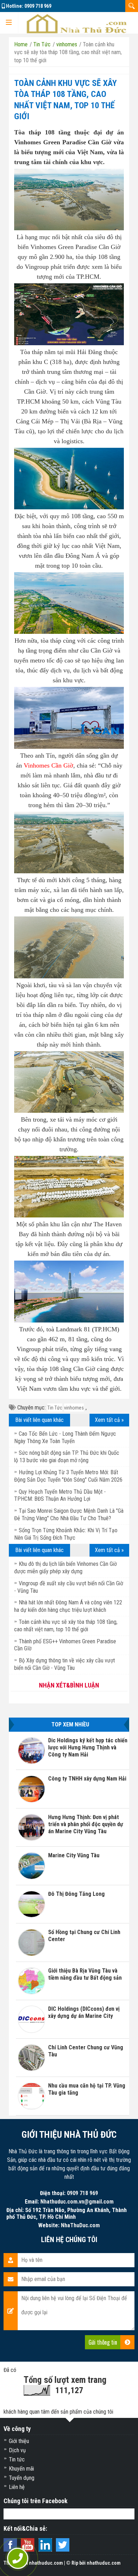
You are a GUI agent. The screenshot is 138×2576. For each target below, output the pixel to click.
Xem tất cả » (109, 1420)
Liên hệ (17, 2487)
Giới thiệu (19, 2441)
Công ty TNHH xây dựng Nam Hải (87, 1779)
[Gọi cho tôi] (18, 2558)
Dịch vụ (17, 2450)
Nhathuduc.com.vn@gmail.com (77, 2202)
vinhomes (74, 1408)
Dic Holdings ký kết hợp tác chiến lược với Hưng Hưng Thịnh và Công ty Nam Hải (88, 1747)
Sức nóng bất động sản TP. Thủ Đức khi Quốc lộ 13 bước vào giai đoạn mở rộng (67, 1457)
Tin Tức (55, 1408)
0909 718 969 (38, 6)
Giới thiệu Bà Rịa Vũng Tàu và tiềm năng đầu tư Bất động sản (85, 1974)
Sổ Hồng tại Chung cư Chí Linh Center (84, 1936)
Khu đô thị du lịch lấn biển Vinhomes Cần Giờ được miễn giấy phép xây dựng (65, 1568)
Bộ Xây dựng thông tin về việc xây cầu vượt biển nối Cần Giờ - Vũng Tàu (65, 1664)
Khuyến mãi (21, 2469)
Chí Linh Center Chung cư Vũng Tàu (86, 2051)
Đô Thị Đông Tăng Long (76, 1894)
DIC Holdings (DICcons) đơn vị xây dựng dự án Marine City (84, 2012)
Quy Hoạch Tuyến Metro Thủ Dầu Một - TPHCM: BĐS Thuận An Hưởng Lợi (60, 1495)
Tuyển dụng (22, 2478)
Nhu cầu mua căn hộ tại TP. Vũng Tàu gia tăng (87, 2089)
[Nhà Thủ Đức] (76, 23)
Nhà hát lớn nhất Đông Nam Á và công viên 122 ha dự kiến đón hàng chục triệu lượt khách (68, 1606)
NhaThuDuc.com (80, 2225)
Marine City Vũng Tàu (74, 1855)
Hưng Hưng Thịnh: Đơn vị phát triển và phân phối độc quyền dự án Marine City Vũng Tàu (86, 1824)
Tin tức (17, 2459)
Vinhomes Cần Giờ (48, 765)
